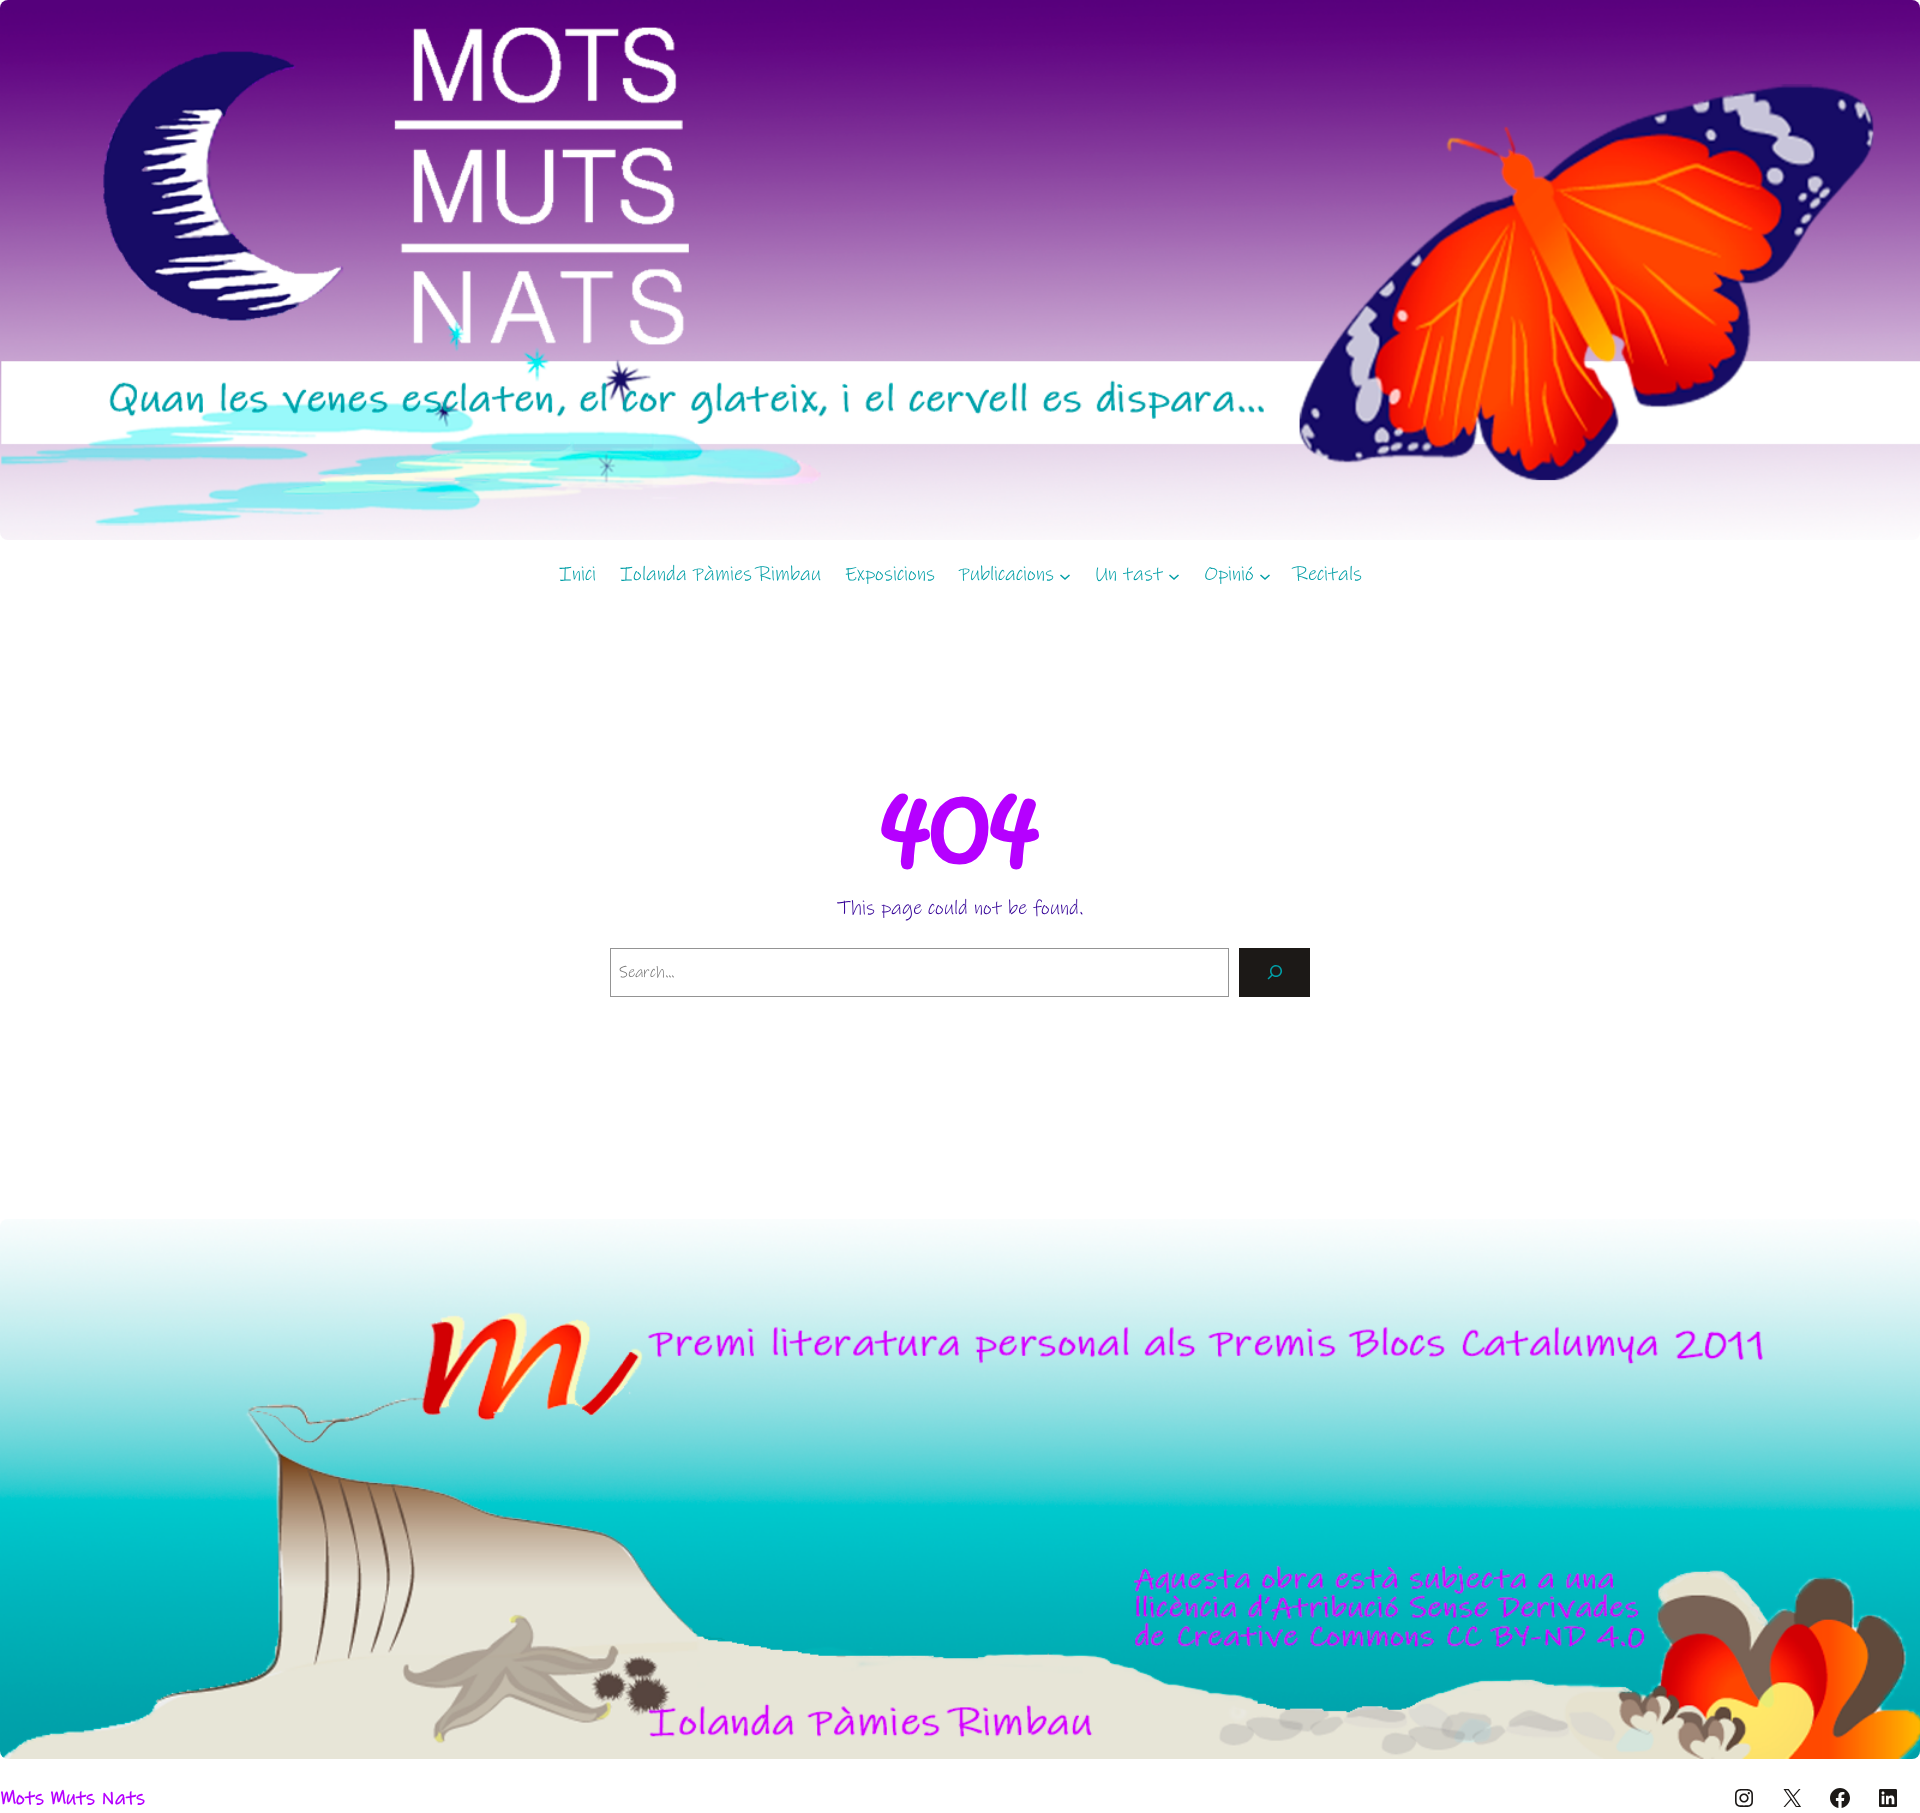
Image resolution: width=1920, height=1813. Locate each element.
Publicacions (1006, 574)
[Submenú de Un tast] (1174, 575)
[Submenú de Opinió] (1265, 575)
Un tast (1129, 574)
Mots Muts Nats (72, 1798)
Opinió (1229, 574)
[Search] (1274, 972)
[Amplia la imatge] (1894, 1245)
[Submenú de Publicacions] (1065, 575)
